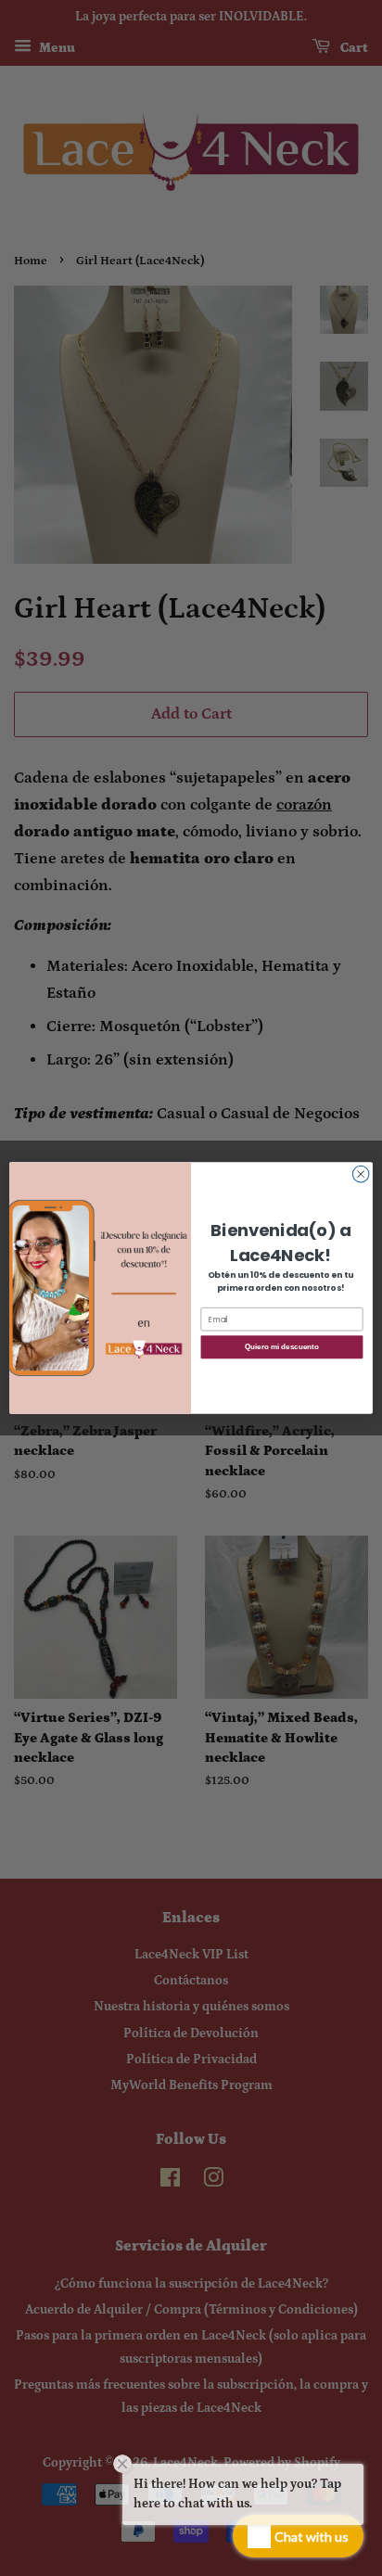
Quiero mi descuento (281, 1347)
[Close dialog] (361, 1174)
